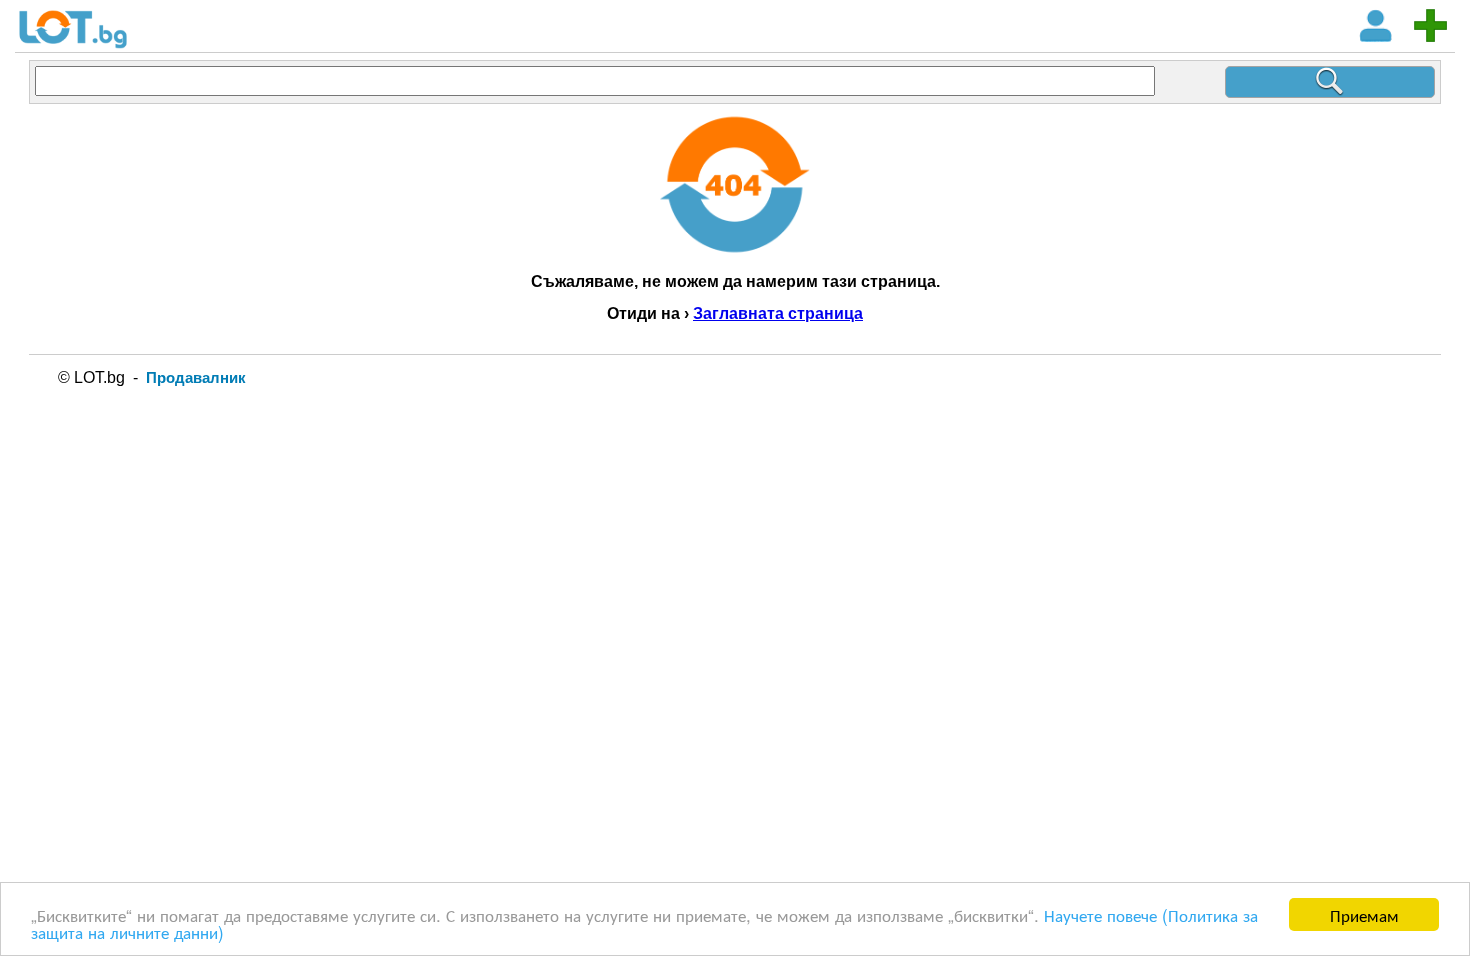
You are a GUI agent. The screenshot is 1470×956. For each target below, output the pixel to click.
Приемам (1364, 914)
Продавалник (196, 377)
